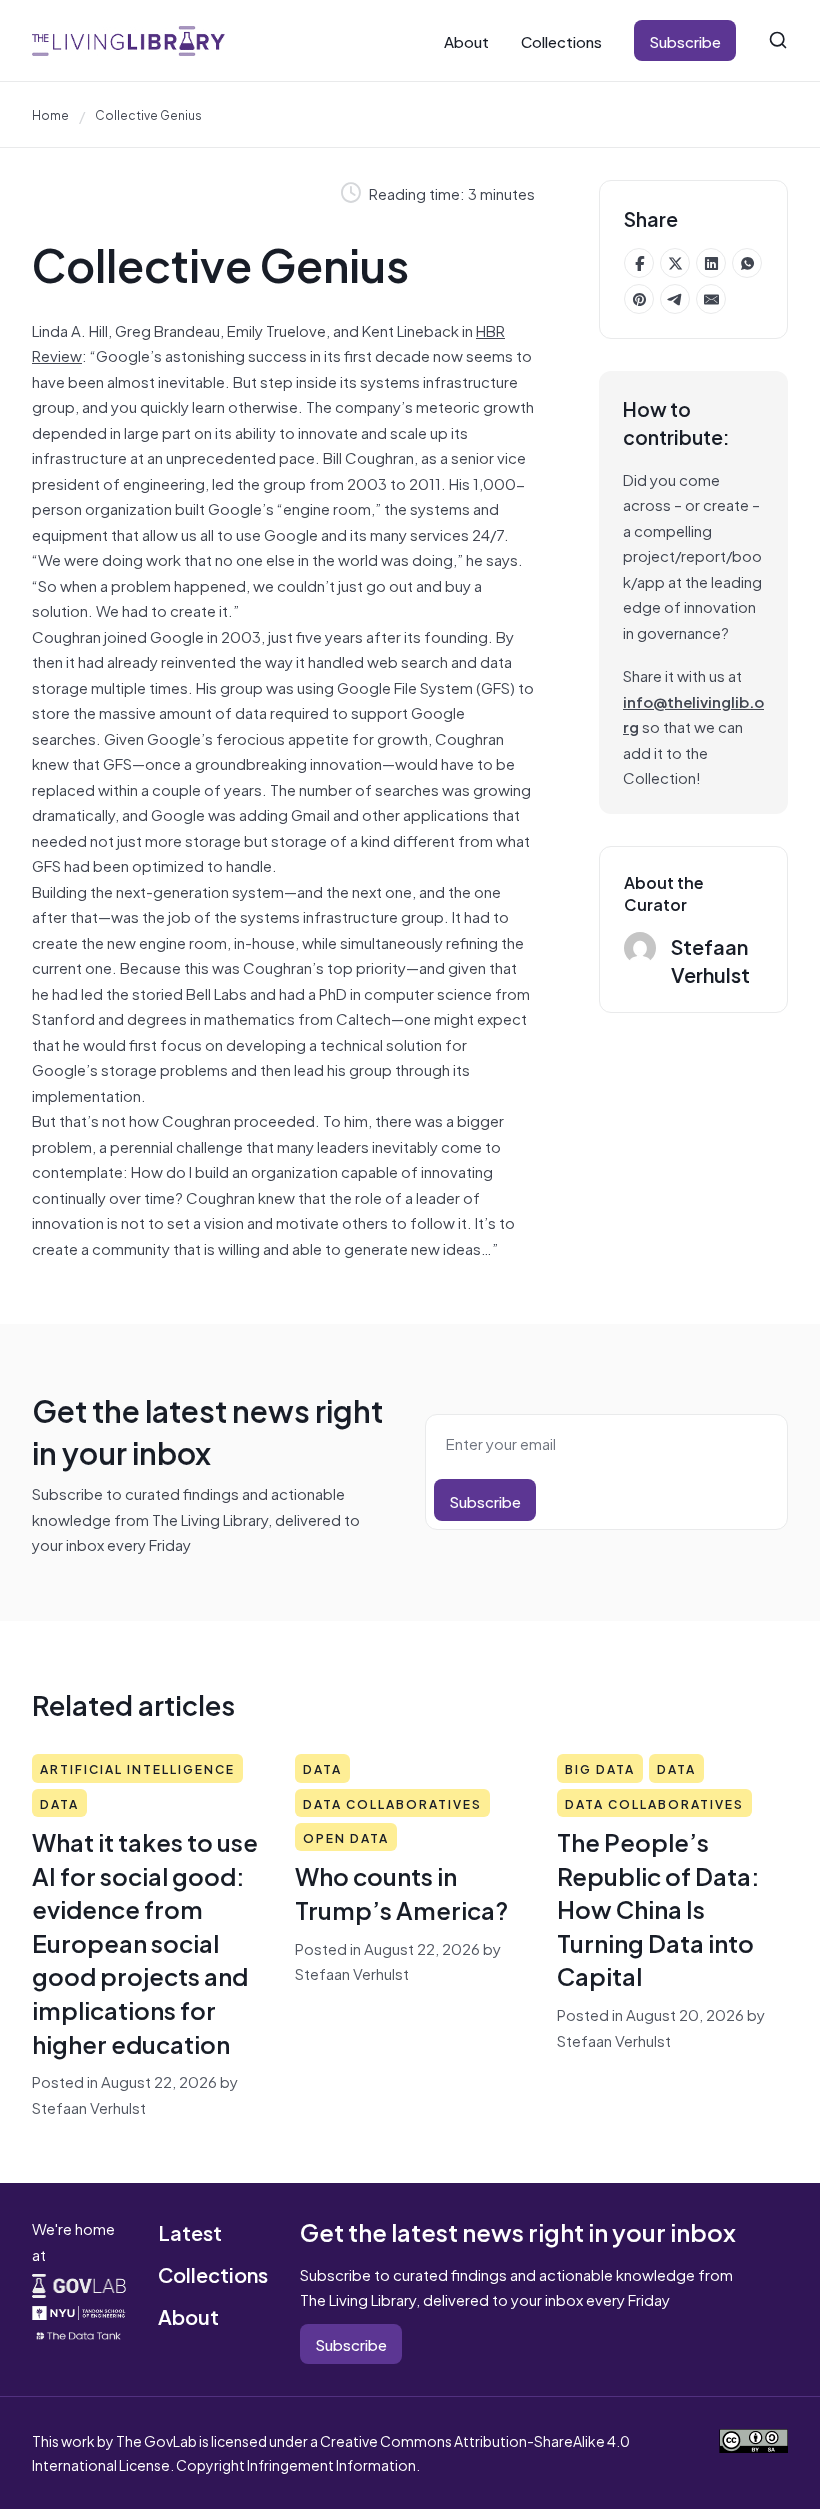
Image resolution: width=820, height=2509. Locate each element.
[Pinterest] (639, 299)
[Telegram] (675, 299)
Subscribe (685, 40)
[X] (675, 263)
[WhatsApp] (747, 263)
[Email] (711, 299)
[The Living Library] (128, 40)
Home (50, 114)
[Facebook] (639, 263)
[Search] (778, 40)
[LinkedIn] (711, 263)
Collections (561, 40)
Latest (190, 2231)
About (466, 40)
